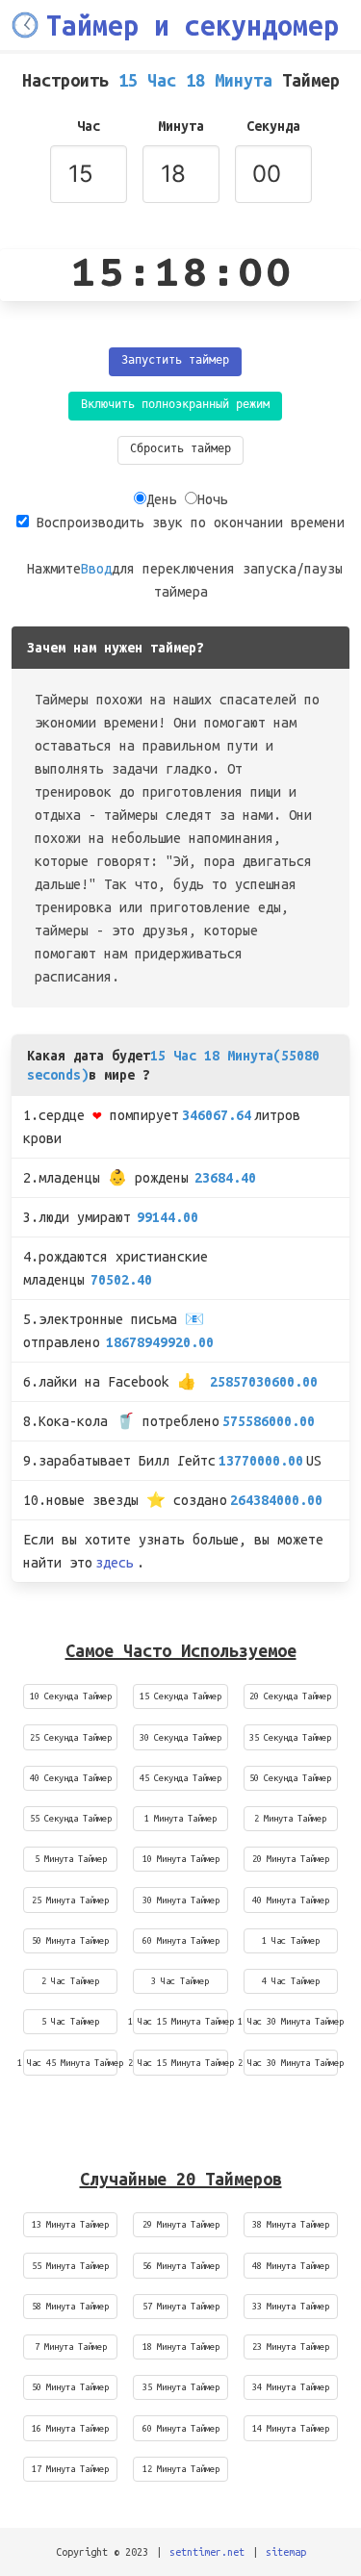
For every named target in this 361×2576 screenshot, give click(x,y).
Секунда (273, 126)
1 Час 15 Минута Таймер (180, 2021)
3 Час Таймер (180, 1981)
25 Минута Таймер (70, 1900)
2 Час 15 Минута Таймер (180, 2063)
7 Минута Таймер (71, 2346)
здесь (115, 1563)
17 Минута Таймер (70, 2469)
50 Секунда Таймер (290, 1778)
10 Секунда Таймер (71, 1696)
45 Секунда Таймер (180, 1778)
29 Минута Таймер (181, 2224)
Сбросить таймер (180, 450)
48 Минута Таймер (291, 2266)
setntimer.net (207, 2552)
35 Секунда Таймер (290, 1737)
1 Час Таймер (291, 1940)
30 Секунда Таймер (180, 1737)
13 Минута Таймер (70, 2224)
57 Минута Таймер (181, 2306)
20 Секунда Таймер (290, 1696)
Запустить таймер (175, 361)
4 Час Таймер (291, 1981)
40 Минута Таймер (291, 1900)
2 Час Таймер (70, 1981)
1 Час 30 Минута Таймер (291, 2021)
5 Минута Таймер (71, 1859)
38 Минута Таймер (291, 2224)
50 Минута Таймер (70, 1940)
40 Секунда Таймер (71, 1778)
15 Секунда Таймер (180, 1696)
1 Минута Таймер (180, 1818)
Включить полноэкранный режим (175, 406)
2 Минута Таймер (290, 1818)
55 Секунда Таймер (71, 1818)
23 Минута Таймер (291, 2346)
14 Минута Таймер (291, 2428)
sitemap (286, 2552)
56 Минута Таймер (181, 2266)
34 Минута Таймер (291, 2387)
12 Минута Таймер (181, 2469)
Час (89, 126)
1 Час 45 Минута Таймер (70, 2063)
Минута (181, 126)
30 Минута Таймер (181, 1900)
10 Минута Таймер (181, 1859)
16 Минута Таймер (70, 2428)
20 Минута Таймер (291, 1859)
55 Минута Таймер (70, 2266)
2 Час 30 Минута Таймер (291, 2063)
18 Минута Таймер (181, 2346)
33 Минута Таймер (291, 2306)
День (162, 499)
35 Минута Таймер (181, 2387)
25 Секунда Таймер (71, 1737)
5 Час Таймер (70, 2021)
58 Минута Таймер (70, 2306)
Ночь (213, 499)
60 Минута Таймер (181, 1940)
